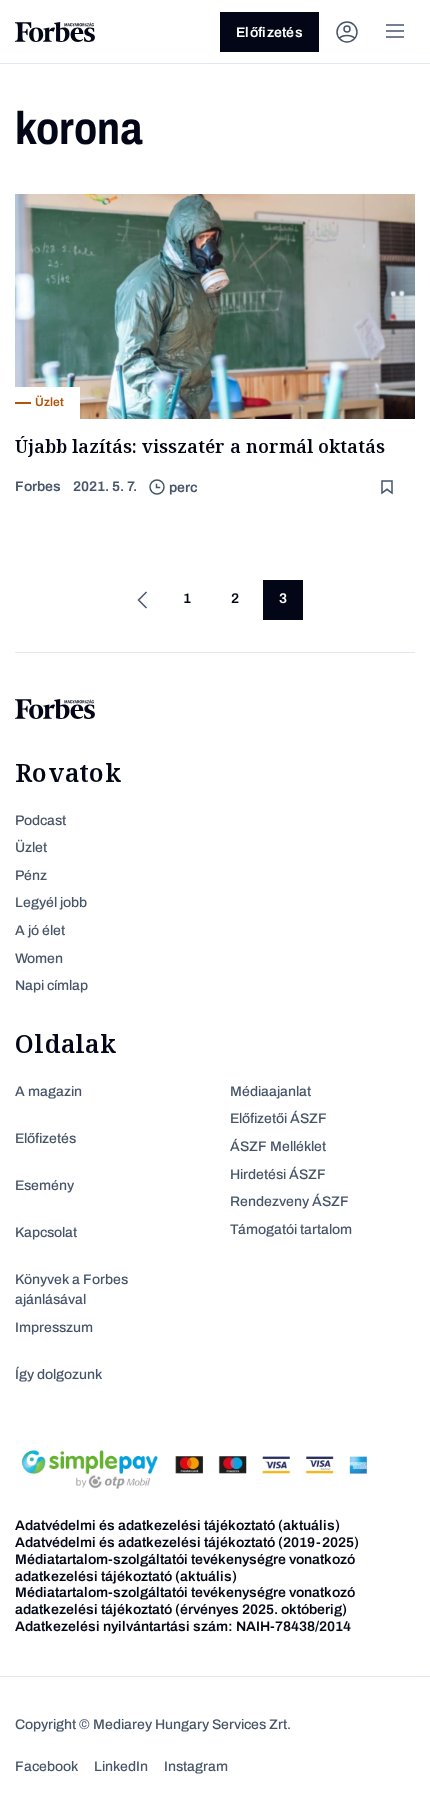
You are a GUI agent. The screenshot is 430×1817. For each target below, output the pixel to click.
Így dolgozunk (58, 1374)
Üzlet (31, 847)
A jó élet (40, 930)
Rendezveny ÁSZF (289, 1201)
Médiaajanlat (270, 1091)
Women (39, 958)
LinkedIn (121, 1766)
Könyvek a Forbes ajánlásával (71, 1289)
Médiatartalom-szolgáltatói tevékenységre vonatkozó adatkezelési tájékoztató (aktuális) (185, 1568)
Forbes (38, 486)
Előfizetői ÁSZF (278, 1118)
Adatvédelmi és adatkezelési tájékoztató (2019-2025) (187, 1542)
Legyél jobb (51, 902)
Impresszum (54, 1327)
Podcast (40, 820)
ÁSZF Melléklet (278, 1146)
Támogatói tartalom (291, 1229)
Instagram (196, 1766)
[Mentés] (389, 487)
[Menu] (395, 32)
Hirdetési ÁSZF (278, 1174)
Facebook (46, 1766)
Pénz (31, 875)
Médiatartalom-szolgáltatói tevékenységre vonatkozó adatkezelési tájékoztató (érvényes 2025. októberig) (185, 1601)
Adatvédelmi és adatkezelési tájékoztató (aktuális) (177, 1525)
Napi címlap (51, 985)
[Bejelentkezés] (347, 32)
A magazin (48, 1091)
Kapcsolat (46, 1232)
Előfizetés (269, 32)
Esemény (44, 1185)
